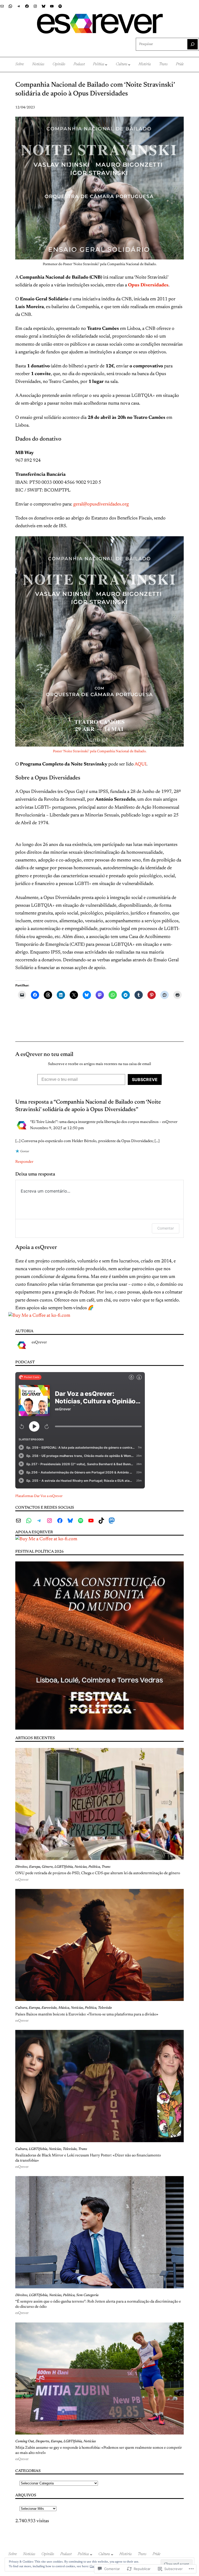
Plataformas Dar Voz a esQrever (39, 1496)
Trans (106, 1867)
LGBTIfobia (64, 1867)
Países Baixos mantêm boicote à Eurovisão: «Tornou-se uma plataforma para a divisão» (87, 2015)
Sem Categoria (87, 2295)
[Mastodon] (112, 1521)
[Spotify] (60, 6)
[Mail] (2, 6)
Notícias (81, 1867)
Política (94, 1867)
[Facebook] (27, 6)
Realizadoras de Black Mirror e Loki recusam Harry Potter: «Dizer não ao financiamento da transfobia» (88, 2158)
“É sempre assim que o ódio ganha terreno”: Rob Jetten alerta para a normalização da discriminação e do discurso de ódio (98, 2304)
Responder (24, 1162)
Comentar (166, 1228)
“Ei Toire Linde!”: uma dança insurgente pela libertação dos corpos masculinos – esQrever (104, 1122)
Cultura (21, 2008)
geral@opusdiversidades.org (101, 504)
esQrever (39, 1342)
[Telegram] (19, 6)
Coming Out (25, 2441)
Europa (35, 1867)
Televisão (105, 2008)
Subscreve (145, 1079)
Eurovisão (49, 2008)
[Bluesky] (44, 6)
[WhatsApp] (10, 6)
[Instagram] (35, 6)
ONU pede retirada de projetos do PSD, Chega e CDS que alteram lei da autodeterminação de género (98, 1873)
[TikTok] (101, 1521)
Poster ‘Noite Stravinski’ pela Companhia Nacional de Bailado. (100, 751)
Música (64, 2008)
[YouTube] (52, 6)
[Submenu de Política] (106, 65)
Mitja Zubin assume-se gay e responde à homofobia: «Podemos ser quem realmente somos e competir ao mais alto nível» (99, 2450)
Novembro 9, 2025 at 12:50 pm (57, 1128)
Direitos (21, 1867)
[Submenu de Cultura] (129, 65)
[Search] (193, 44)
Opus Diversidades (148, 285)
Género (47, 1867)
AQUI (140, 764)
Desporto (42, 2441)
